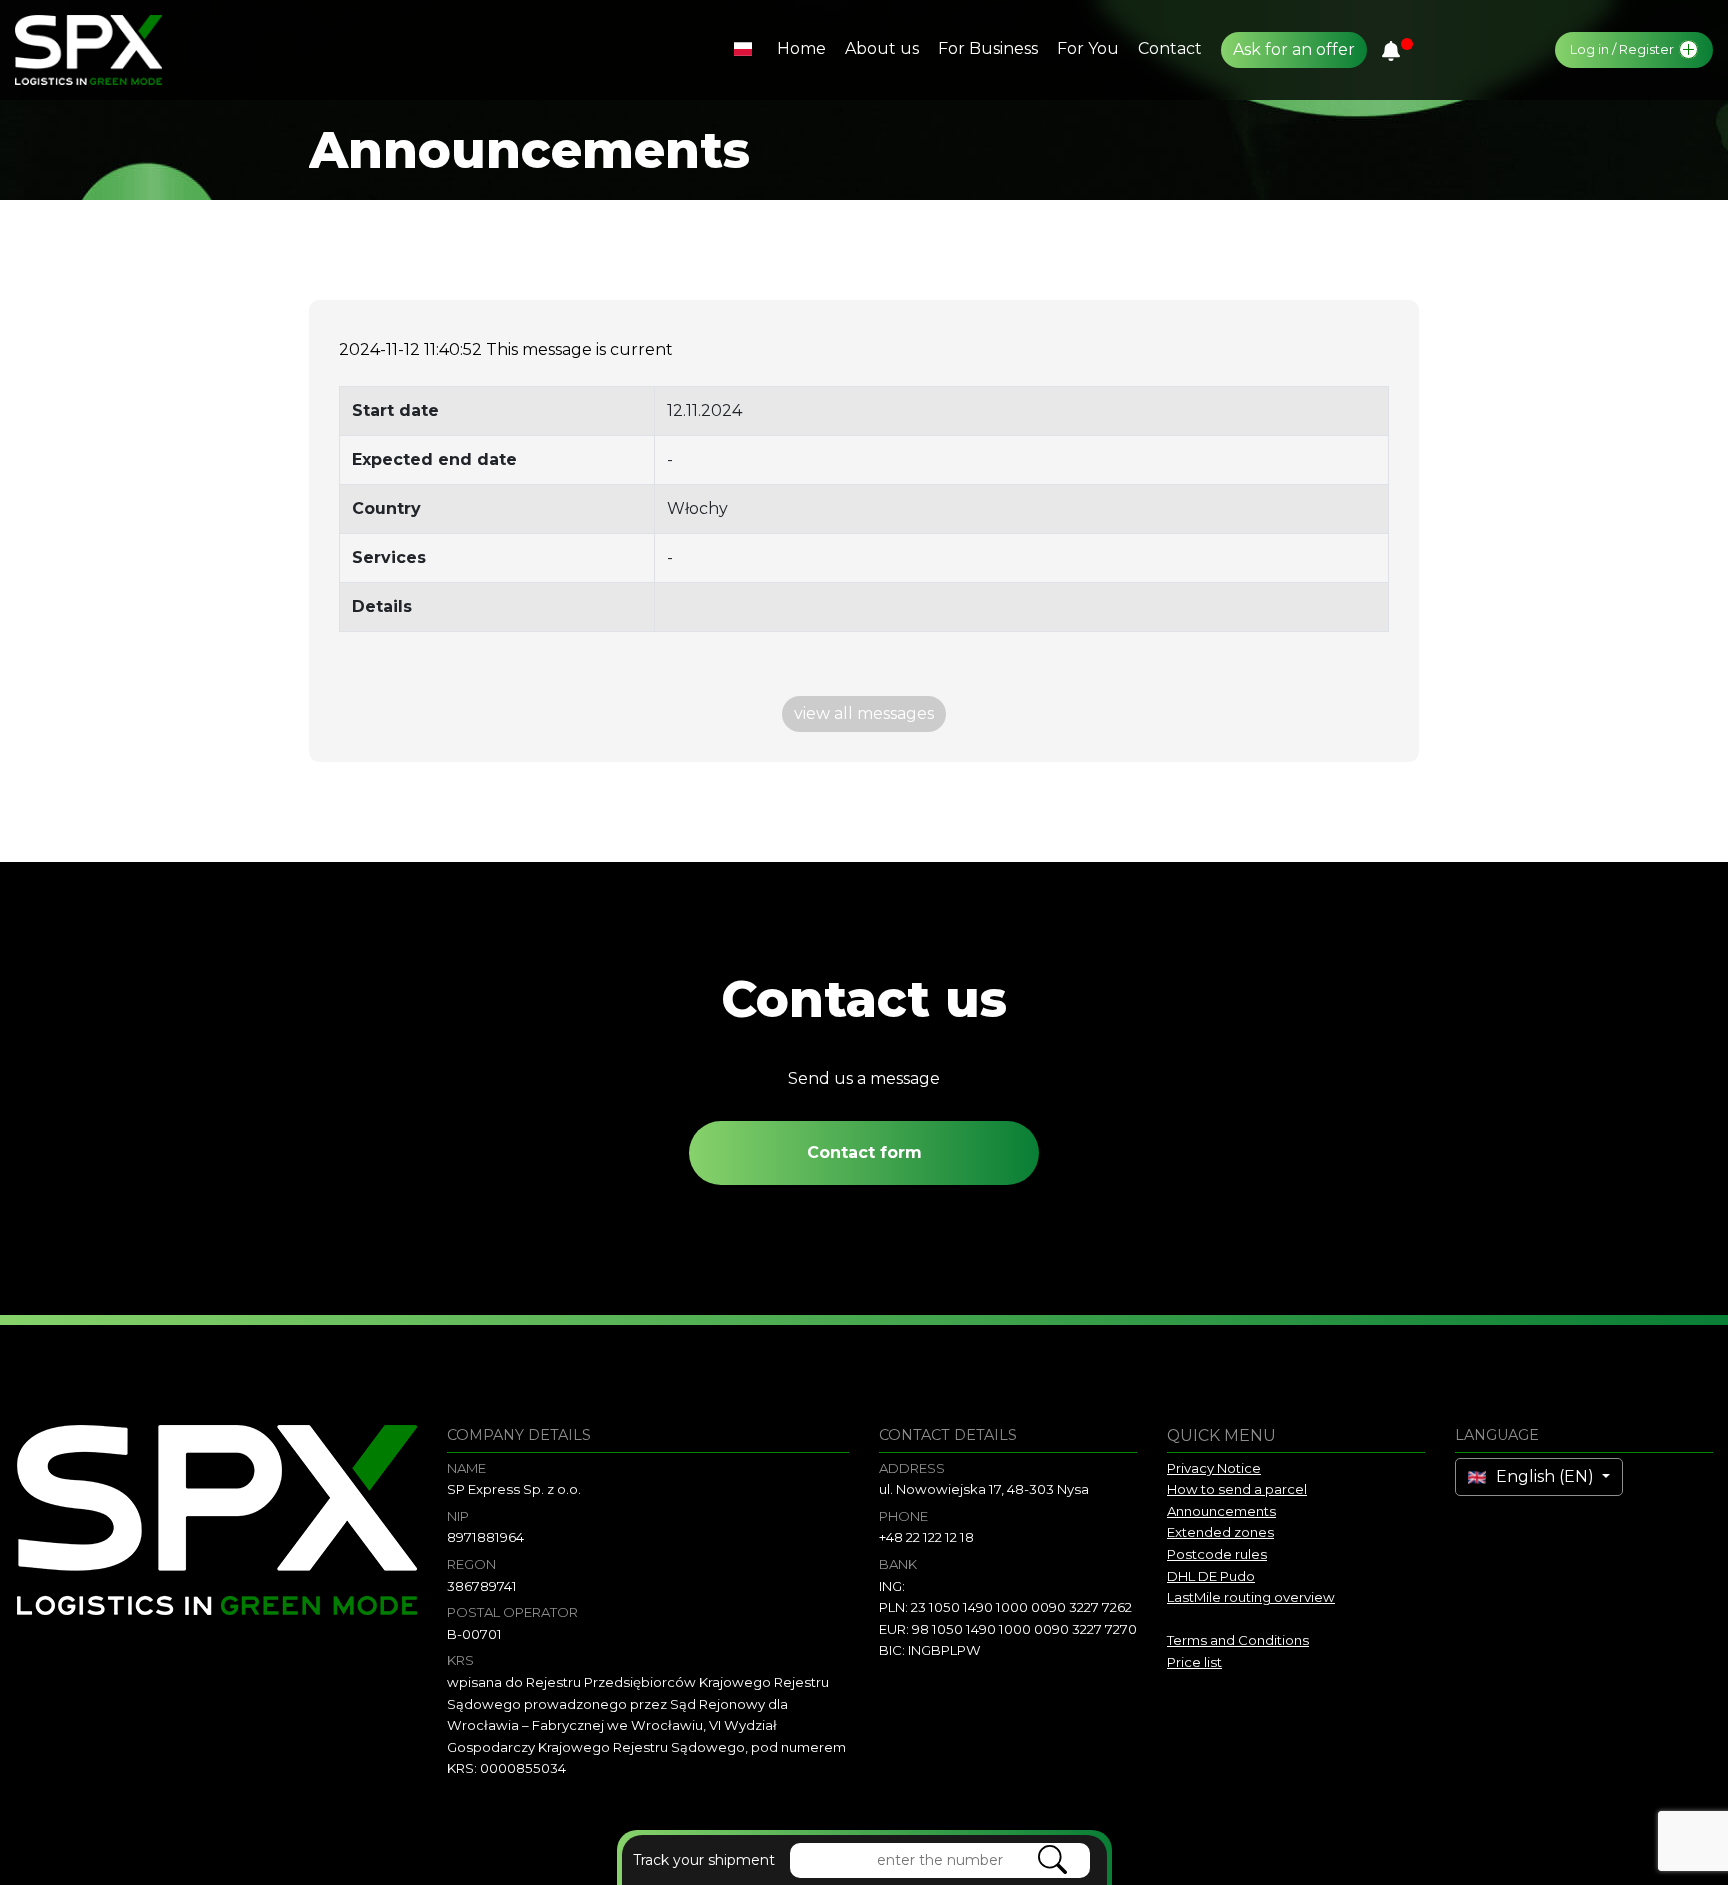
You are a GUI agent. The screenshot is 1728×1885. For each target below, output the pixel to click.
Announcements (1221, 1511)
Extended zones (1220, 1532)
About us (882, 48)
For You (1088, 48)
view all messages (864, 713)
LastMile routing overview (1251, 1597)
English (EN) (1545, 1476)
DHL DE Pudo (1211, 1576)
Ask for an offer (1294, 49)
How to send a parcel (1237, 1489)
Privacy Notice (1214, 1468)
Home (801, 48)
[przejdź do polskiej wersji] (746, 48)
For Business (988, 48)
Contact (1170, 48)
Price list (1194, 1662)
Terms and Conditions (1238, 1640)
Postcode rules (1217, 1554)
